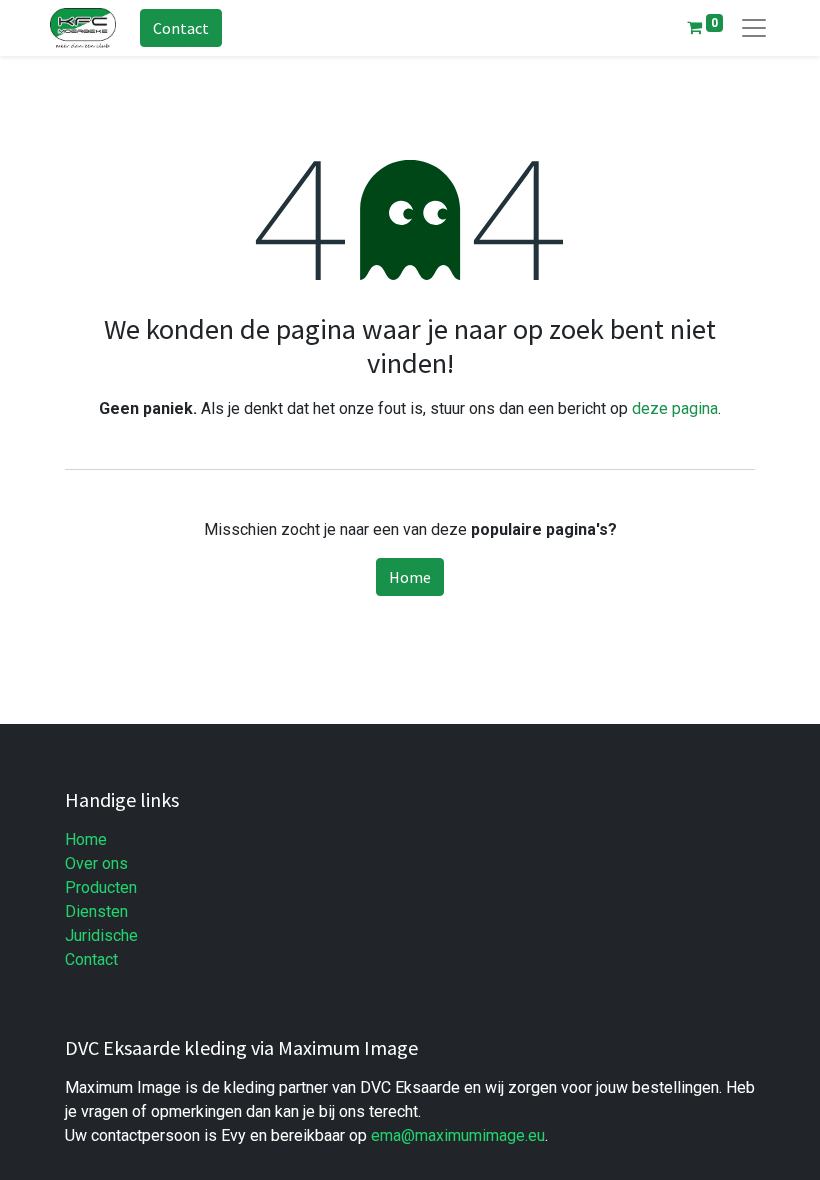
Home (410, 577)
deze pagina (675, 408)
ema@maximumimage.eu (458, 1135)
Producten (101, 887)
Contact (181, 28)
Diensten (96, 911)
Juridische (101, 935)
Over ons (96, 863)
